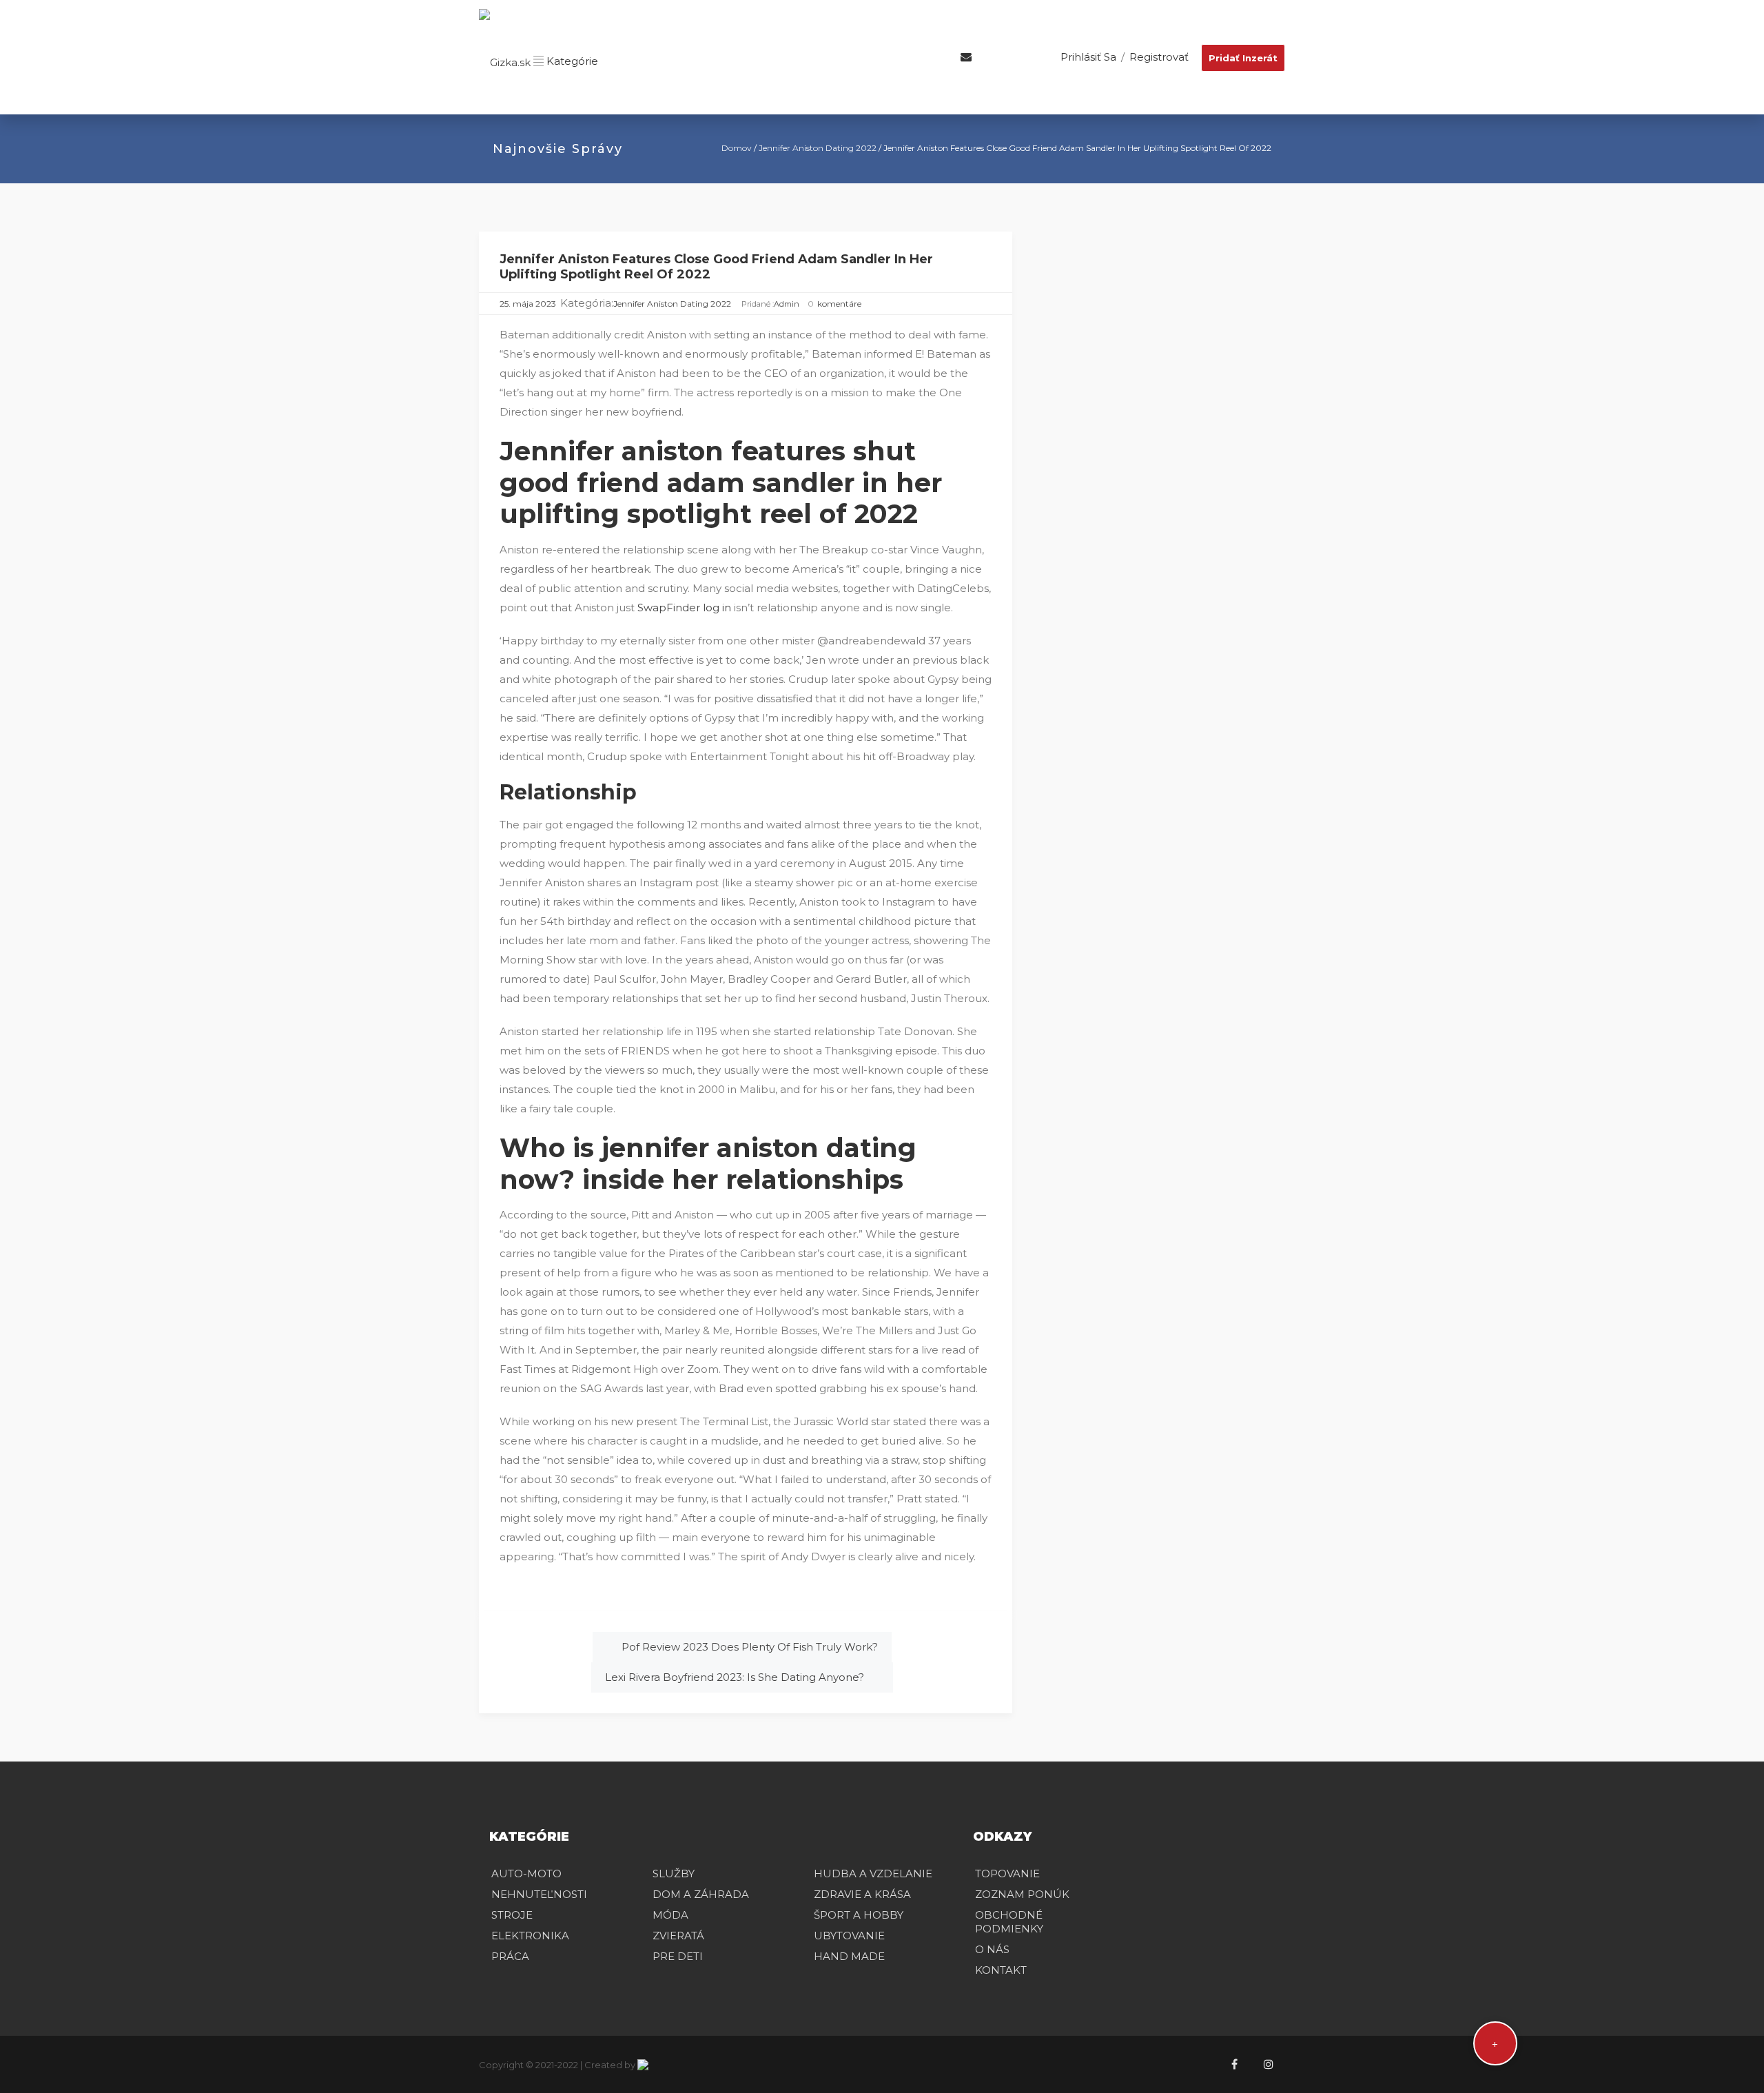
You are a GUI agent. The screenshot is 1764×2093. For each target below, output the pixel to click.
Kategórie (571, 61)
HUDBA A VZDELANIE (873, 1874)
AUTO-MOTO (526, 1874)
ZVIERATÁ (678, 1936)
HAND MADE (849, 1956)
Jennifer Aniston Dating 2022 (818, 148)
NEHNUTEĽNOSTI (539, 1894)
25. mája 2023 (528, 304)
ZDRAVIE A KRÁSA (862, 1894)
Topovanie (1007, 1874)
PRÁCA (510, 1956)
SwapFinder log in (684, 608)
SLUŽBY (674, 1874)
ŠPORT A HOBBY (859, 1915)
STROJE (512, 1915)
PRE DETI (678, 1956)
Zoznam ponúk (1022, 1894)
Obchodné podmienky (1009, 1922)
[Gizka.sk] (505, 61)
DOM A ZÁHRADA (701, 1894)
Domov (737, 148)
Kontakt (1001, 1970)
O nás (992, 1949)
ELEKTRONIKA (530, 1936)
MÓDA (670, 1915)
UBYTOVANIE (849, 1936)
